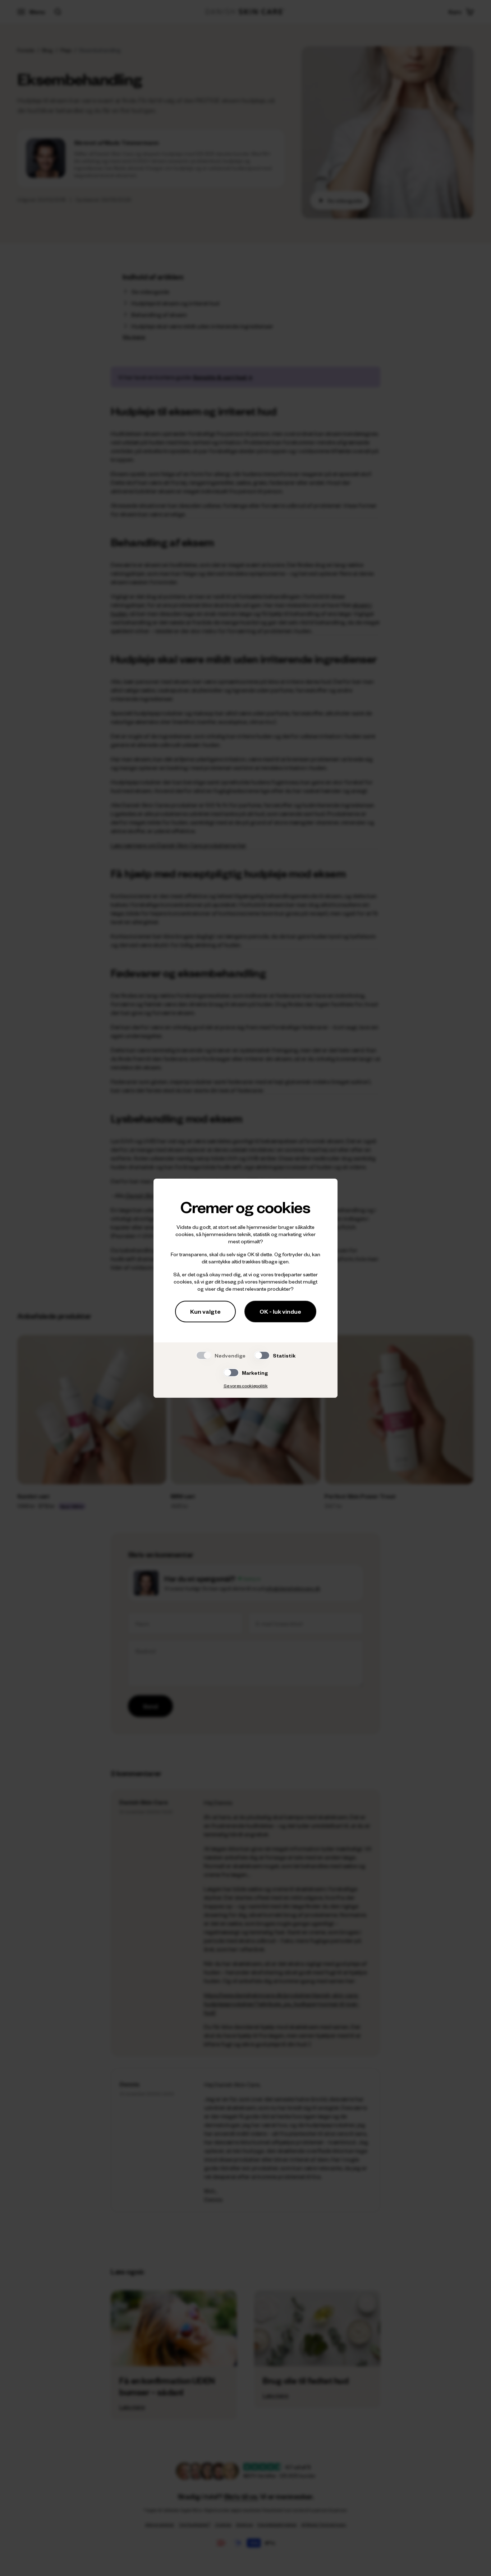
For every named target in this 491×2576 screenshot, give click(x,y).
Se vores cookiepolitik (246, 1386)
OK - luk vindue (280, 1311)
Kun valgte (205, 1311)
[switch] (262, 1355)
